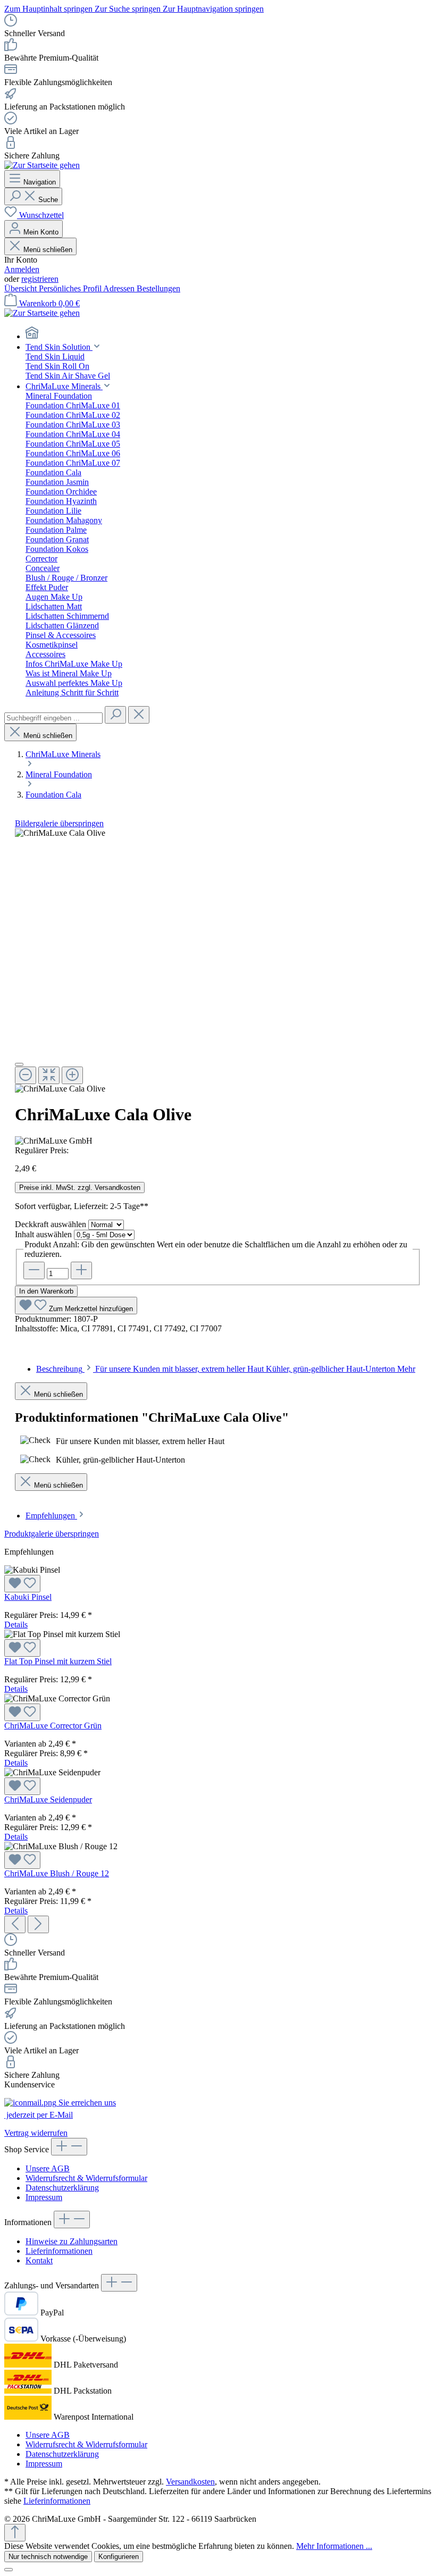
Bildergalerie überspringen (59, 823)
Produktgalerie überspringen (52, 1534)
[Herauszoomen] (26, 1075)
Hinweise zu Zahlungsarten (72, 2241)
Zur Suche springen (129, 9)
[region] (218, 961)
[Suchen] (115, 715)
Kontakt (39, 2260)
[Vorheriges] (15, 1924)
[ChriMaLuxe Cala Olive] (60, 833)
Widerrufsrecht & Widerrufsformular (86, 2178)
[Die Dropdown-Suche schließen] (139, 715)
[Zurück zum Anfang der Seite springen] (15, 2533)
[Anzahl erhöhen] (81, 1270)
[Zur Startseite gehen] (42, 165)
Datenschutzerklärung (62, 2188)
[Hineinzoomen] (72, 1075)
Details (16, 1625)
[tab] (226, 1369)
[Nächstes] (38, 1924)
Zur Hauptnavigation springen (213, 9)
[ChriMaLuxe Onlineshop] (229, 334)
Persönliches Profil (71, 288)
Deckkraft (51, 1224)
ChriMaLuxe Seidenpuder (48, 1799)
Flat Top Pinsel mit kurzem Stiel (58, 1661)
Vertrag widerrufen (36, 2133)
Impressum (44, 2197)
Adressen (120, 288)
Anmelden (22, 269)
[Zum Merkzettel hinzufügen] (22, 1584)
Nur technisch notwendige (48, 2557)
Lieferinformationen (59, 2251)
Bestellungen (158, 288)
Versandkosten (190, 2482)
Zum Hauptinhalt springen (49, 9)
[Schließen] (19, 1064)
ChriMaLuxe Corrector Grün (53, 1726)
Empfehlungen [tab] (51, 1516)
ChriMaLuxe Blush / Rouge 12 (57, 1873)
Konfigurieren (119, 2557)
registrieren (40, 279)
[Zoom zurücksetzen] (49, 1075)
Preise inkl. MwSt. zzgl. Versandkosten (80, 1188)
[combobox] (53, 718)
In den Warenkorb (46, 1291)
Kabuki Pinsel (28, 1597)
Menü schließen (48, 250)
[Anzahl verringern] (34, 1270)
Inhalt (43, 1234)
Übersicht (22, 288)
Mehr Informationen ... (334, 2546)
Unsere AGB (48, 2168)
